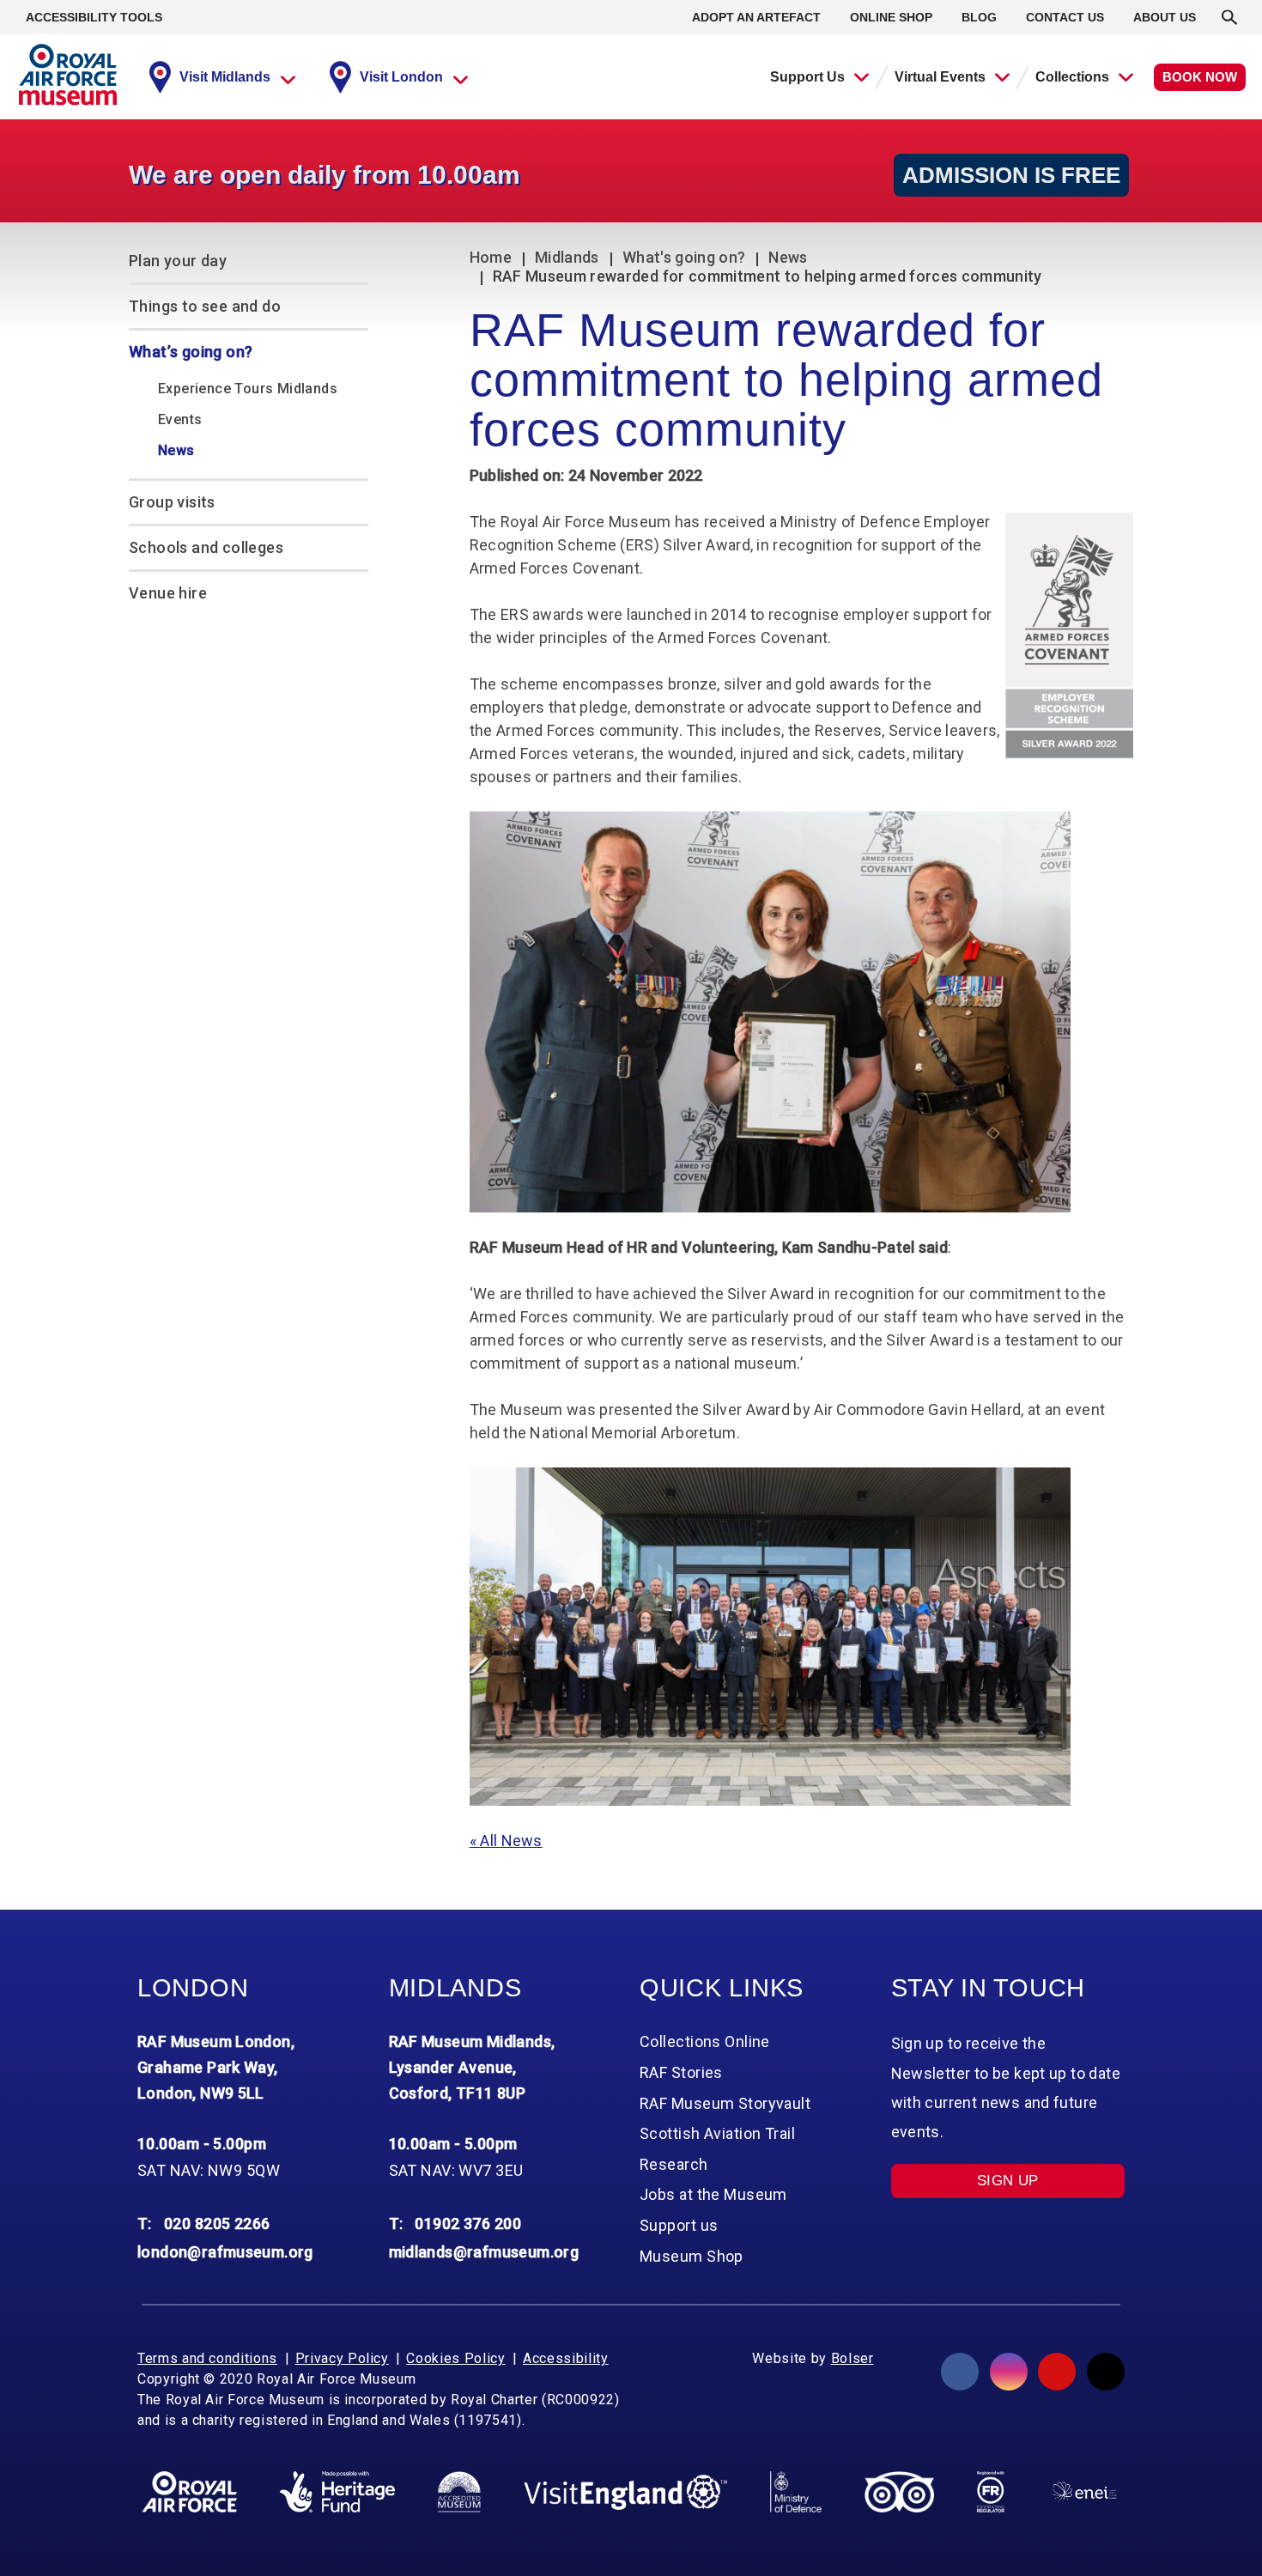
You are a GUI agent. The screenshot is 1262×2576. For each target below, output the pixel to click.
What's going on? (684, 257)
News (788, 257)
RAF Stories (681, 2072)
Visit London (401, 77)
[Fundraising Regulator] (991, 2492)
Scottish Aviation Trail (717, 2133)
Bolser (852, 2358)
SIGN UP (1008, 2181)
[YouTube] (1057, 2372)
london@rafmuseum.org (225, 2252)
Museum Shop (692, 2256)
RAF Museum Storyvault (725, 2103)
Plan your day (178, 261)
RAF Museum (68, 75)
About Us (1165, 17)
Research (674, 2164)
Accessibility (565, 2358)
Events (180, 419)
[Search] (1229, 17)
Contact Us (1065, 17)
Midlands (567, 257)
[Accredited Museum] (459, 2492)
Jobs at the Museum (713, 2194)
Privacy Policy (342, 2358)
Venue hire (168, 593)
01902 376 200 (468, 2224)
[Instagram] (1009, 2372)
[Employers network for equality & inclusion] (1084, 2492)
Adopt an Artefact (756, 17)
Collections (1072, 77)
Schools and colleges (206, 547)
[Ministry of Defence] (795, 2492)
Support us (679, 2225)
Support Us (807, 77)
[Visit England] (626, 2492)
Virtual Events (940, 77)
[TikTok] (1106, 2372)
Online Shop (891, 17)
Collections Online (705, 2041)
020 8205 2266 (217, 2224)
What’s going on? (191, 352)
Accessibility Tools (94, 17)
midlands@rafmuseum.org (484, 2252)
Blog (979, 17)
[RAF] (189, 2492)
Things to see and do (205, 306)
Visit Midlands (225, 77)
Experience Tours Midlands (248, 389)
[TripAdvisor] (899, 2492)
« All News (506, 1841)
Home (491, 257)
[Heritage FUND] (337, 2492)
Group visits (172, 502)
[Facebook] (960, 2372)
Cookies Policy (455, 2358)
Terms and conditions (207, 2358)
